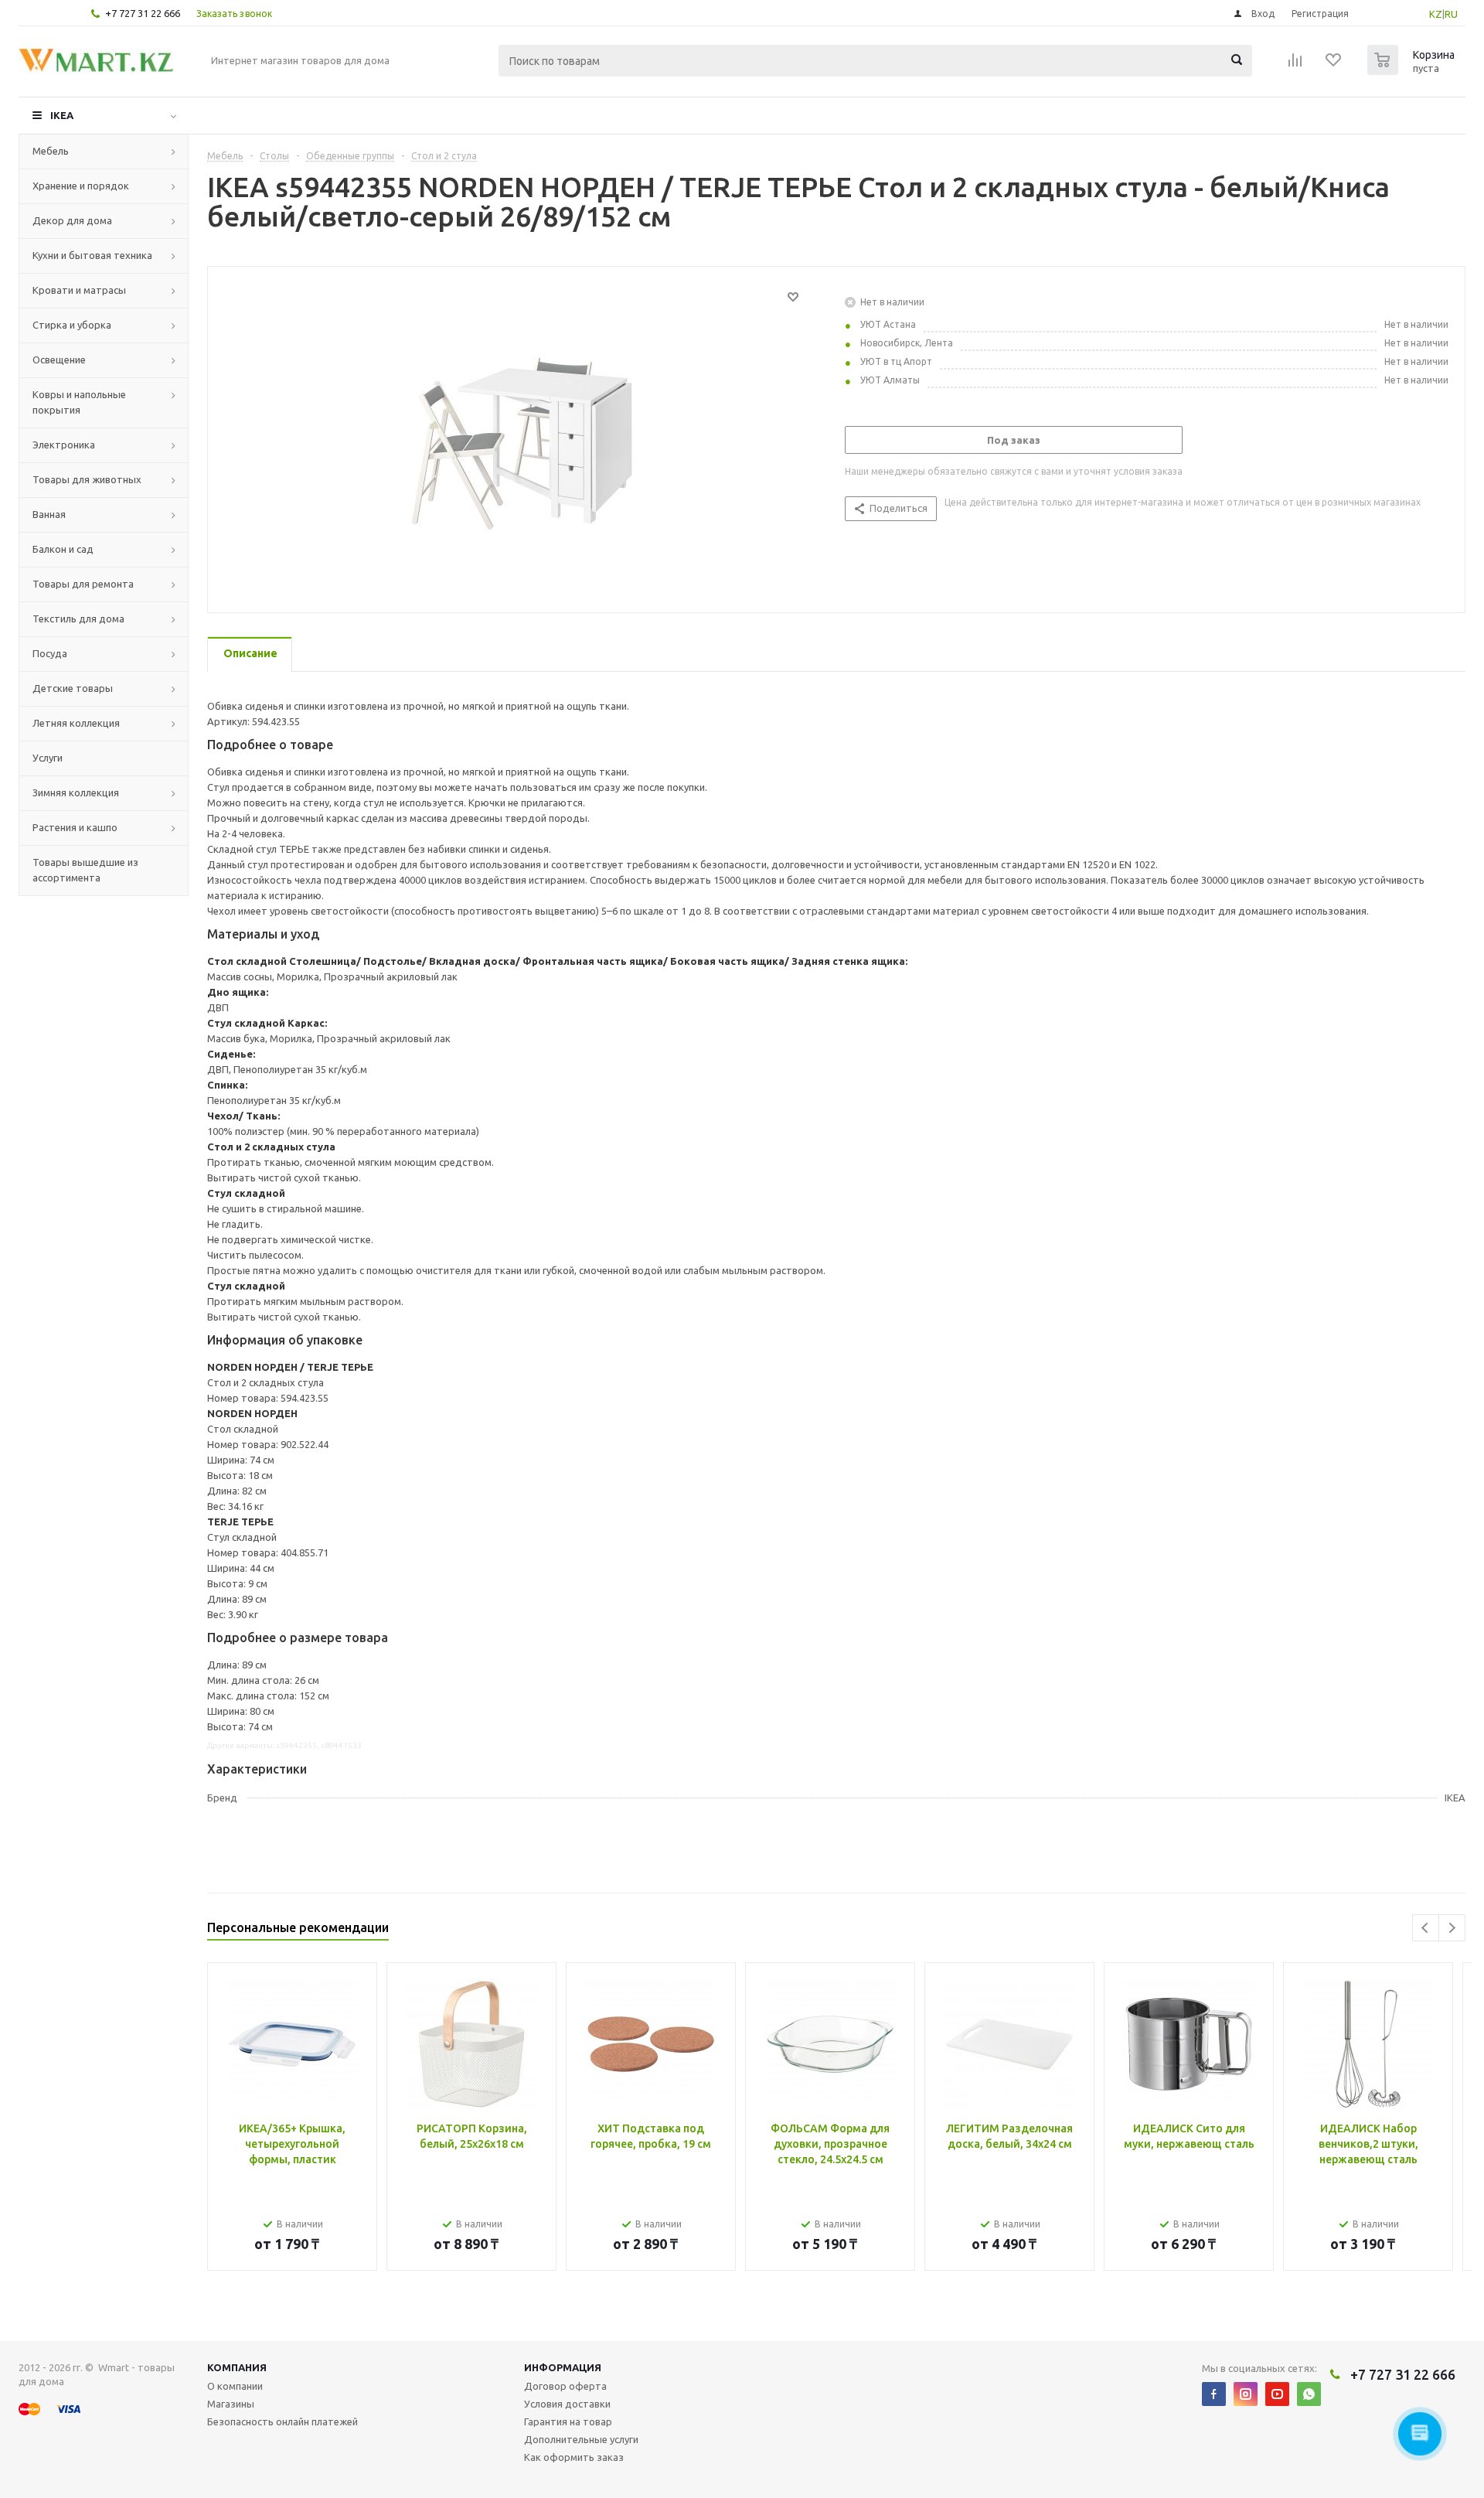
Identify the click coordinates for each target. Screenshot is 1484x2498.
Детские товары (73, 688)
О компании (235, 2386)
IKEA (62, 115)
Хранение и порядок (81, 186)
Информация (563, 2367)
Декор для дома (72, 220)
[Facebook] (1214, 2394)
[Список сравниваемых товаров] (1295, 65)
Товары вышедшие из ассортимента (85, 870)
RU (1451, 14)
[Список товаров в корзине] (1413, 70)
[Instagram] (1246, 2394)
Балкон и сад (63, 549)
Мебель (51, 151)
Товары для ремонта (83, 584)
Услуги (48, 758)
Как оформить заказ (574, 2457)
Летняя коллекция (76, 723)
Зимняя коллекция (76, 792)
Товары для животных (87, 479)
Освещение (59, 360)
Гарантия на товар (568, 2421)
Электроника (64, 445)
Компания (237, 2367)
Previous (1426, 1928)
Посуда (50, 653)
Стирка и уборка (72, 325)
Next (1452, 1928)
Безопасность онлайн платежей (283, 2421)
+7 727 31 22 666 (143, 13)
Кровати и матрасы (79, 290)
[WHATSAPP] (1309, 2394)
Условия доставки (567, 2404)
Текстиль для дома (78, 619)
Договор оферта (565, 2386)
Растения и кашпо (75, 827)
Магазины (231, 2404)
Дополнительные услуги (581, 2439)
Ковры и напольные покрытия (79, 402)
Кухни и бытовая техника (92, 255)
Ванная (49, 514)
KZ (1436, 14)
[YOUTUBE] (1277, 2394)
